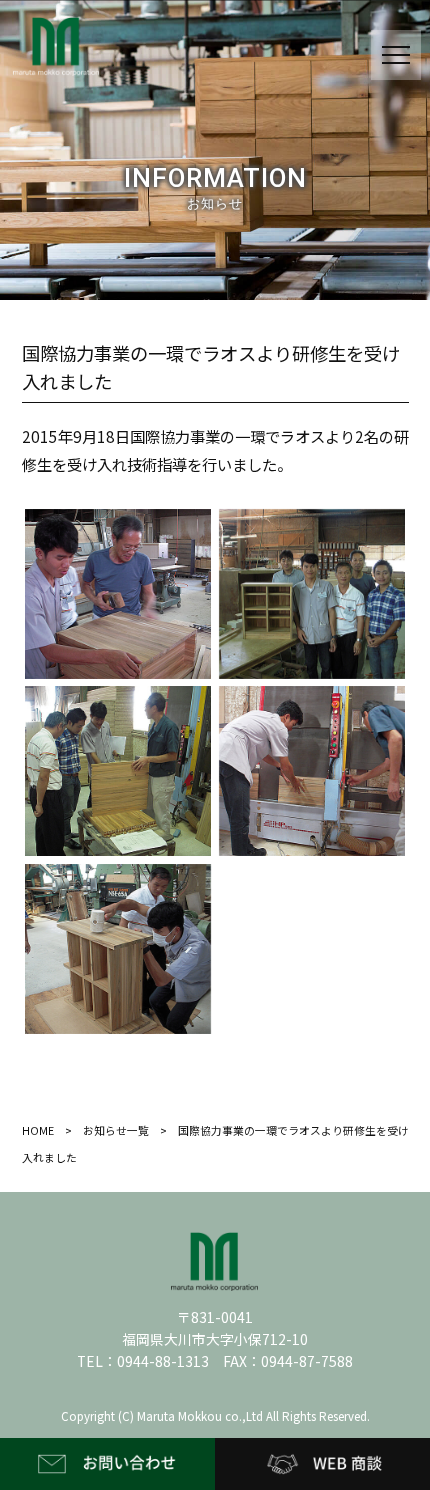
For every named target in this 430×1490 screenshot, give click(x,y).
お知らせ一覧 (116, 1130)
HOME (38, 1130)
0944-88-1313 (163, 1361)
